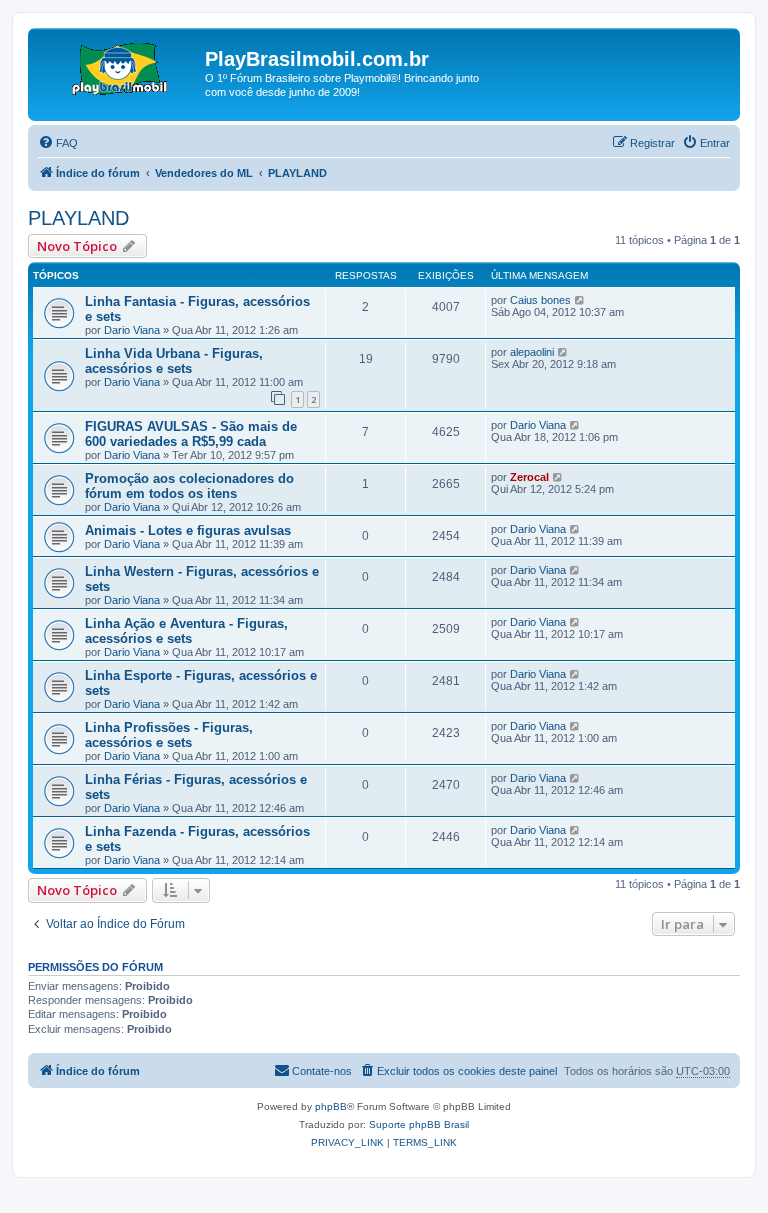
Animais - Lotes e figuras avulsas (188, 530)
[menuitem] (58, 143)
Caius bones (540, 300)
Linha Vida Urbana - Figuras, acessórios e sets (174, 361)
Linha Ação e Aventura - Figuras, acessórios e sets (186, 631)
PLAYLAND (78, 218)
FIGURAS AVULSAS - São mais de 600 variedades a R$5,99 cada (191, 434)
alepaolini (532, 352)
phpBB (331, 1106)
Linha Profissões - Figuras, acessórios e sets (169, 735)
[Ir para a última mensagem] (580, 300)
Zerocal (529, 477)
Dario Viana (132, 330)
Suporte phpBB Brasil (419, 1124)
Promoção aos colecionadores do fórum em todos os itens (189, 486)
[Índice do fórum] (119, 65)
